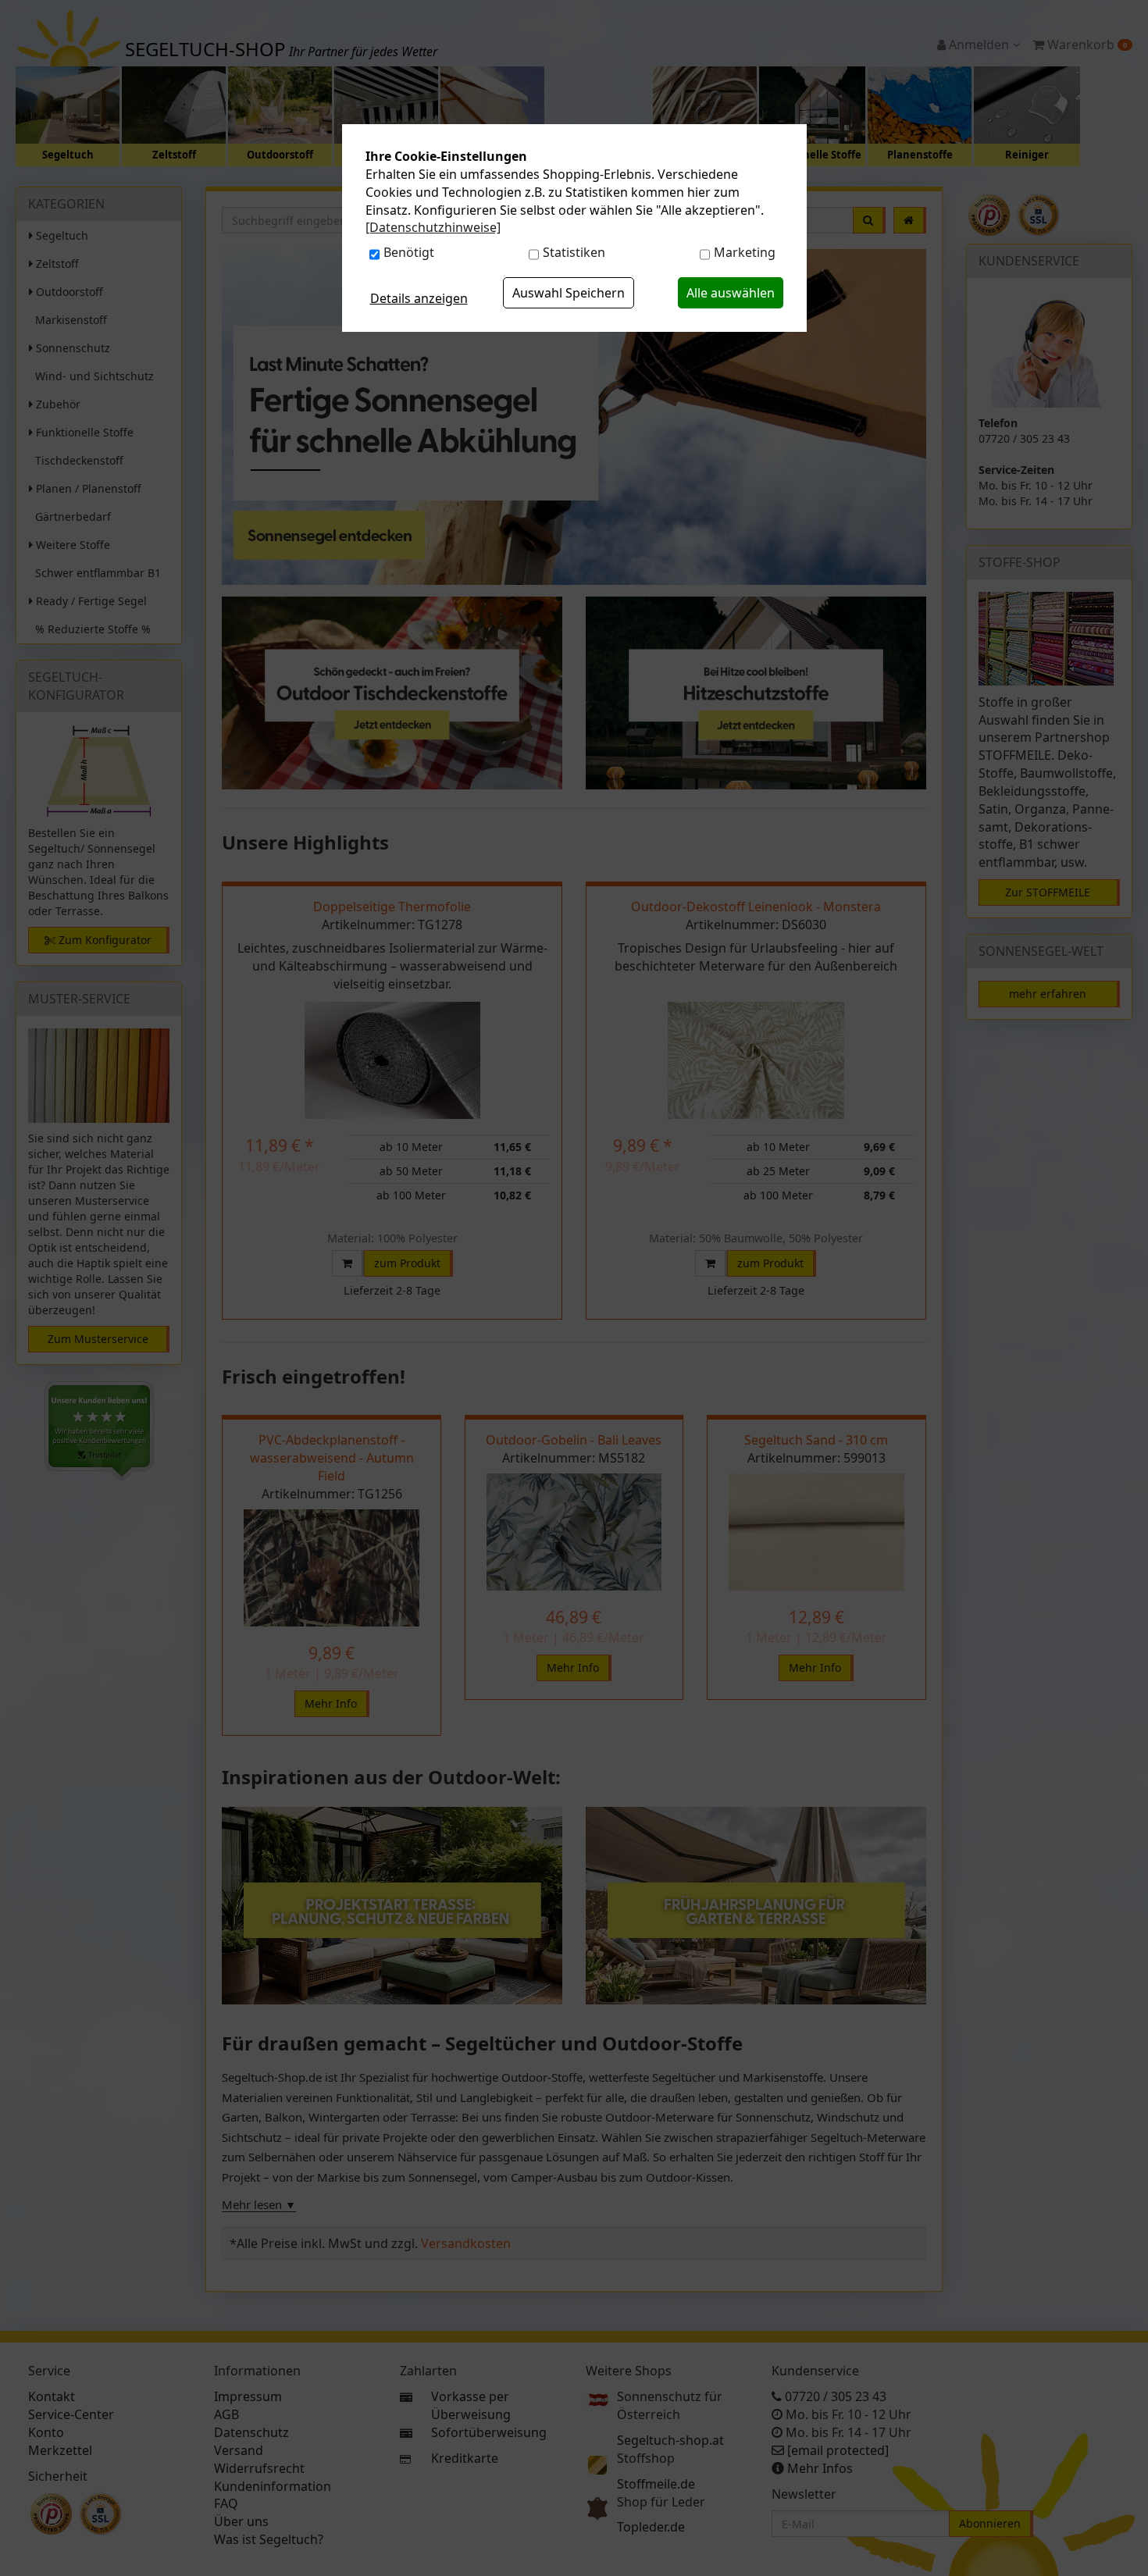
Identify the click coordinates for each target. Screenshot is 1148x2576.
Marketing (745, 252)
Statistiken (574, 252)
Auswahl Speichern (569, 293)
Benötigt (409, 252)
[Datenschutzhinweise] (433, 227)
